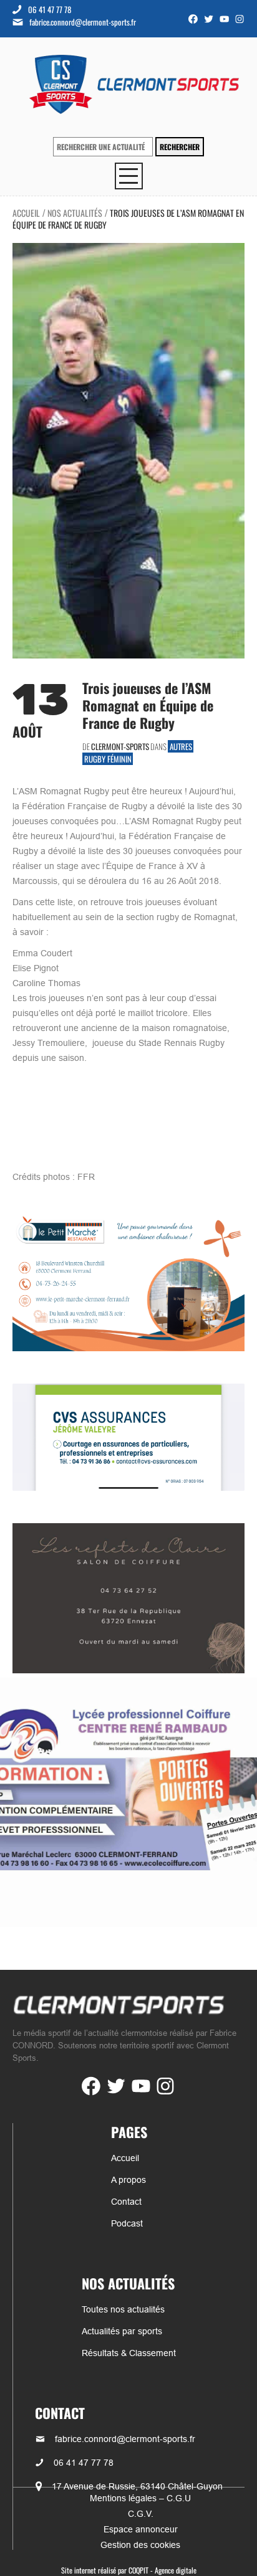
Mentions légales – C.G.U (140, 2498)
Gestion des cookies (140, 2545)
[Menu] (129, 176)
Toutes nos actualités (123, 2309)
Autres (181, 746)
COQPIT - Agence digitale (162, 2570)
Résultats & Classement (129, 2353)
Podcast (127, 2223)
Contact (126, 2202)
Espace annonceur (141, 2529)
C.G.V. (141, 2514)
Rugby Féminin (108, 759)
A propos (128, 2180)
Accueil (26, 213)
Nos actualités (75, 213)
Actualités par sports (122, 2331)
